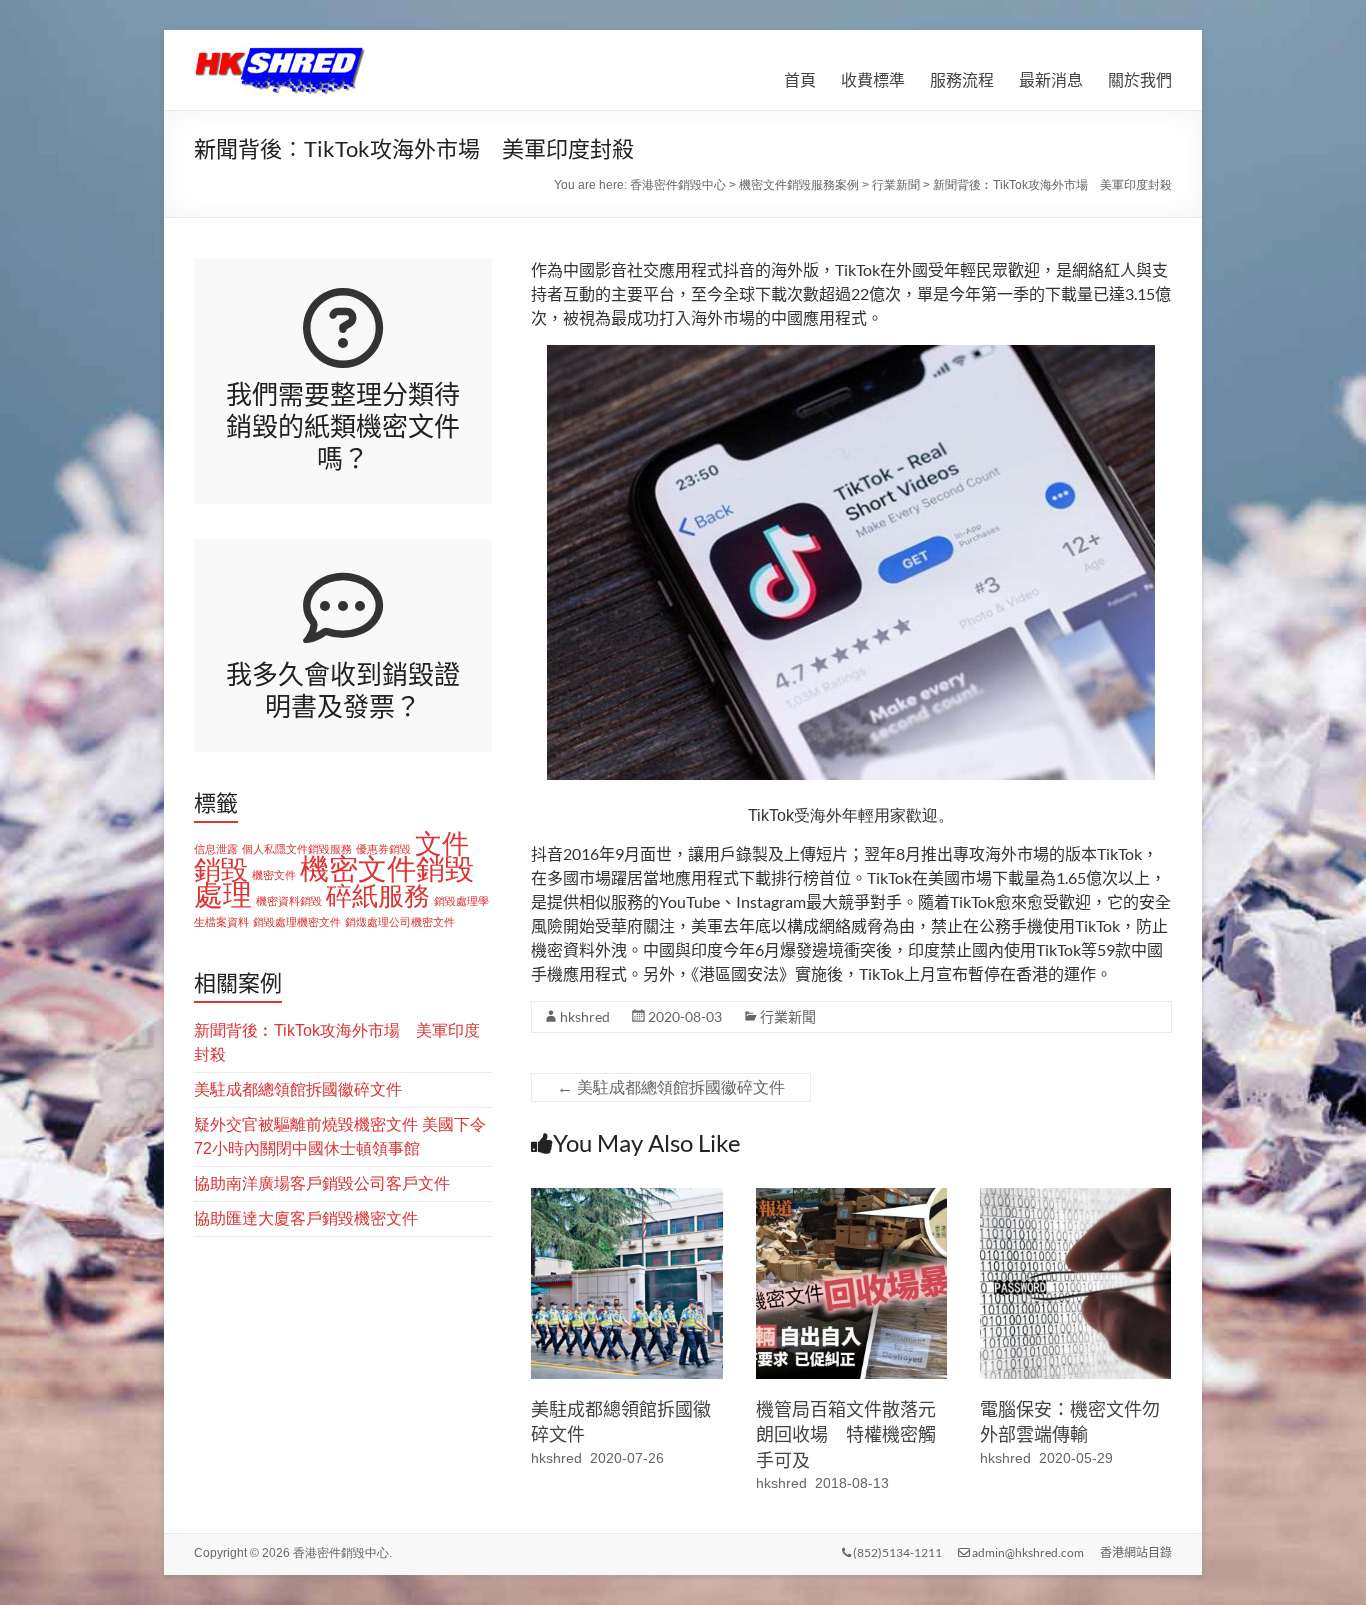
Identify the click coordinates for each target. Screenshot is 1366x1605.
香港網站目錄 (1136, 1552)
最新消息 (1051, 79)
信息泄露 (216, 849)
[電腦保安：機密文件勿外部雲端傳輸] (1075, 1197)
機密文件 (274, 875)
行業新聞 (788, 1016)
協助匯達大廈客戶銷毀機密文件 (306, 1218)
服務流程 (962, 79)
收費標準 (873, 79)
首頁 (800, 79)
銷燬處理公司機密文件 (400, 922)
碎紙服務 (378, 896)
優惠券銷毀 (383, 849)
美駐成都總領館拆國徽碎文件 (671, 1087)
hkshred (585, 1016)
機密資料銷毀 (289, 901)
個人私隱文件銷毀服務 (297, 849)
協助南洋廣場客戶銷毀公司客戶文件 (322, 1183)
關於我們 (1140, 79)
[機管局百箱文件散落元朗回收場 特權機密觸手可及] (851, 1197)
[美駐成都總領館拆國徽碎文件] (626, 1197)
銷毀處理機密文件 (297, 922)
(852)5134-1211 (896, 1552)
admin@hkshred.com (1027, 1552)
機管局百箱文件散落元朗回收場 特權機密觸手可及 (846, 1434)
